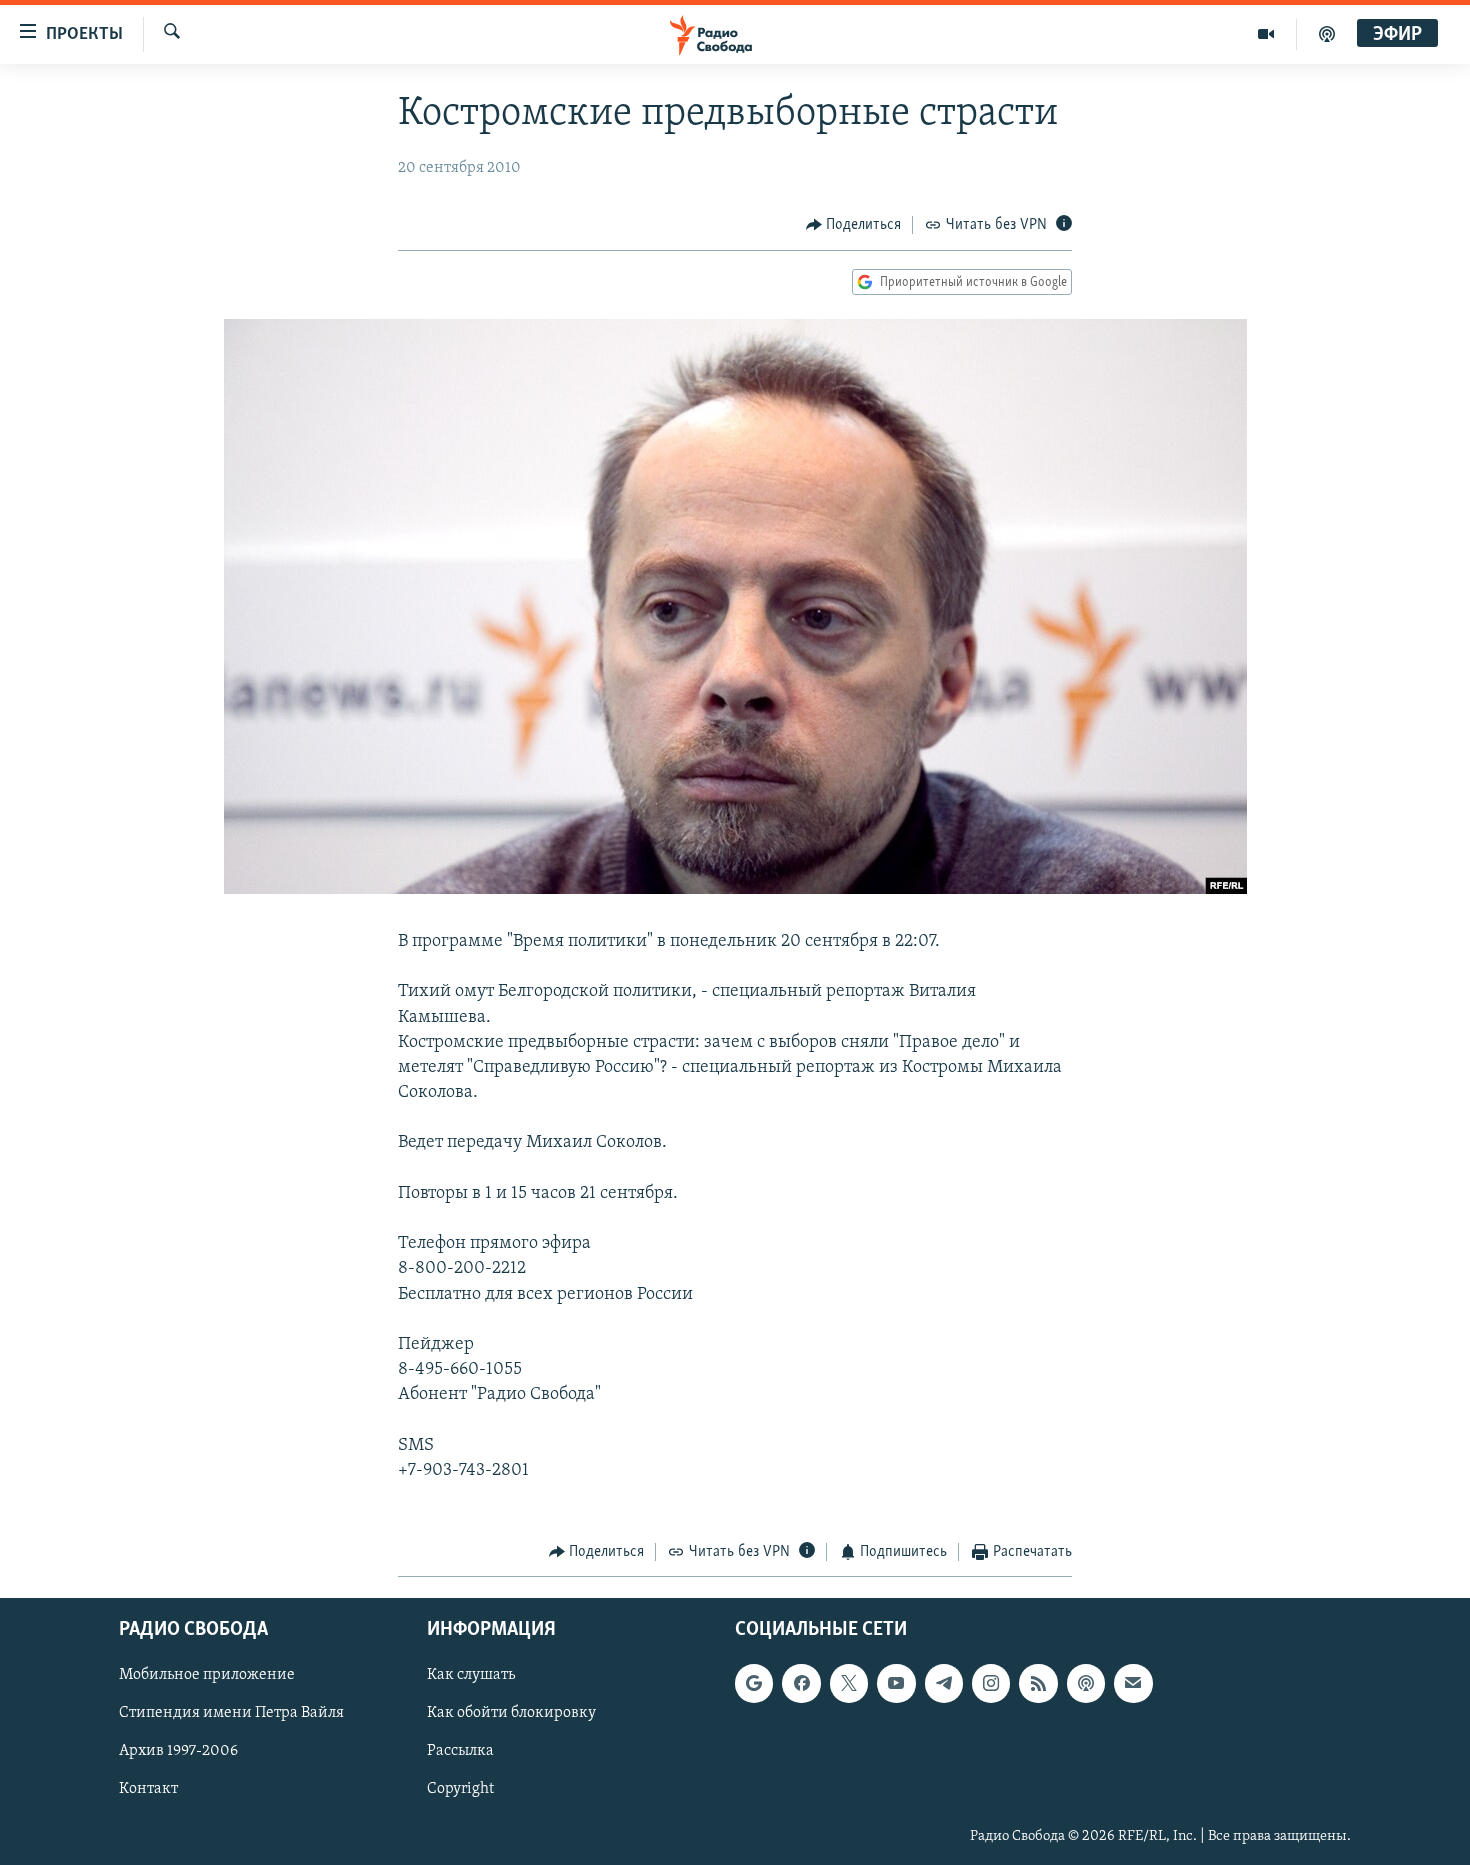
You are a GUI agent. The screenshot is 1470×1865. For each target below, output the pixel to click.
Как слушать (471, 1675)
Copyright (460, 1789)
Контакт (148, 1789)
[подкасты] (1327, 34)
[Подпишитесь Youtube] (896, 1683)
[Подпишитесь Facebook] (801, 1683)
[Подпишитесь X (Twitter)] (849, 1683)
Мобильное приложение (207, 1675)
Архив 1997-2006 (178, 1751)
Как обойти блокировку (511, 1713)
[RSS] (1038, 1683)
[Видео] (1266, 34)
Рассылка (460, 1751)
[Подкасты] (1086, 1683)
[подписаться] (1133, 1683)
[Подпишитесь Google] (754, 1683)
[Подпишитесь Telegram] (944, 1683)
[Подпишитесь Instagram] (991, 1683)
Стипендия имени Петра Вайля (231, 1713)
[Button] (854, 225)
